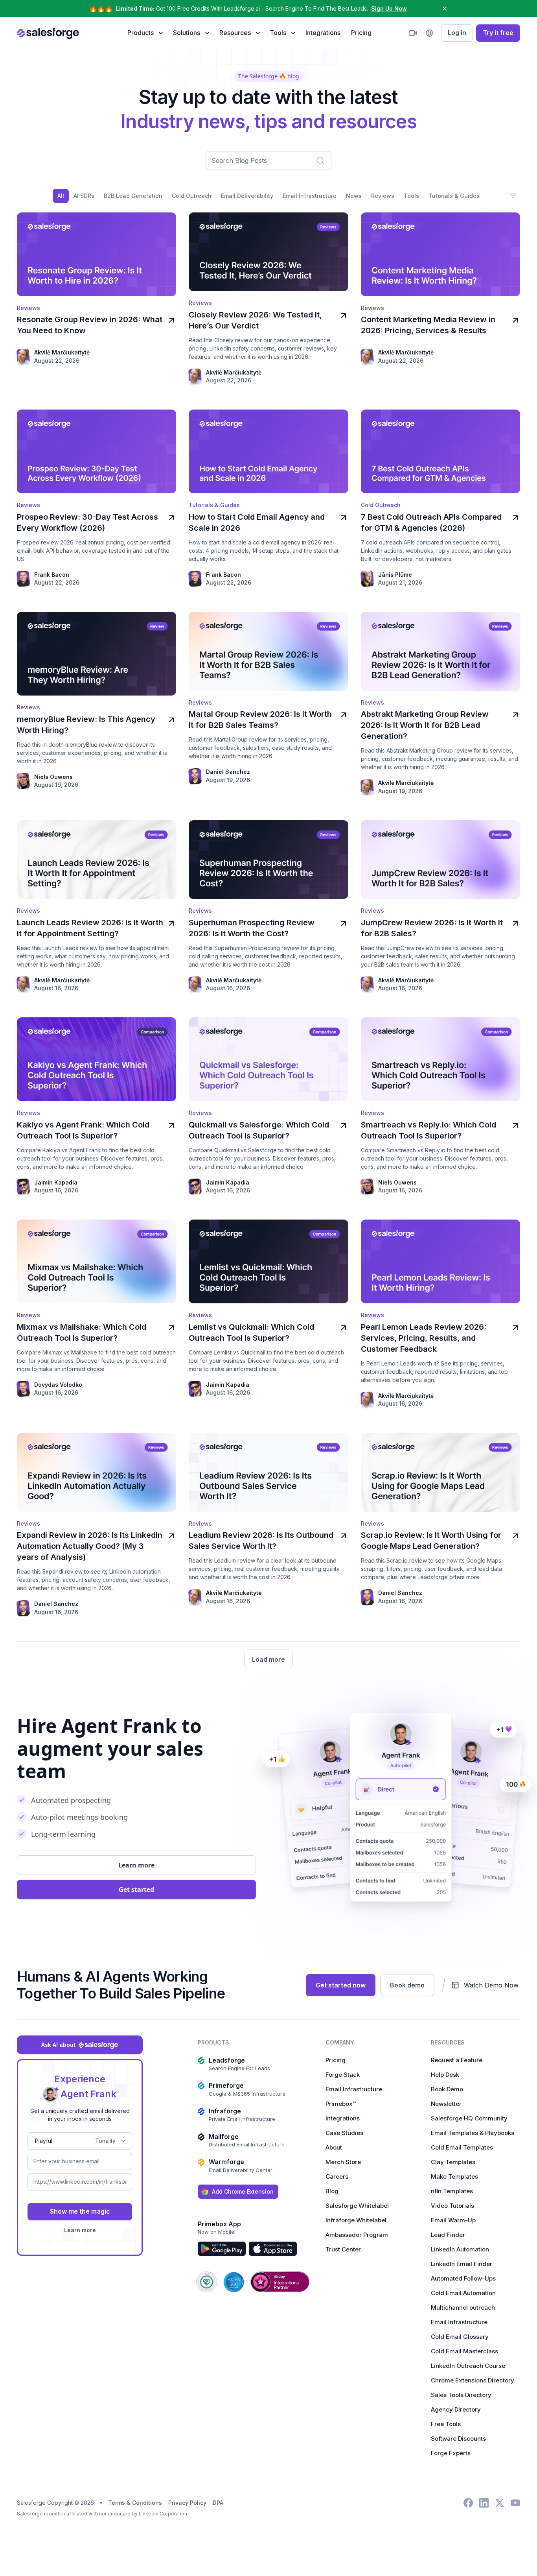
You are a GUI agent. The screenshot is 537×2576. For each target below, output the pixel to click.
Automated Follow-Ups (463, 2278)
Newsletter (446, 2104)
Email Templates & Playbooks (473, 2133)
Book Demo (447, 2089)
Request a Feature (457, 2060)
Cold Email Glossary (460, 2337)
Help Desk (445, 2075)
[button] (145, 33)
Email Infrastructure (354, 2089)
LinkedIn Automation (460, 2249)
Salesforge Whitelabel (357, 2206)
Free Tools (446, 2424)
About (334, 2147)
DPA (218, 2503)
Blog (332, 2191)
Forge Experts (451, 2453)
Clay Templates (453, 2162)
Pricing (361, 33)
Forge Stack (343, 2075)
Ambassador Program (357, 2235)
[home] (48, 33)
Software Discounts (458, 2439)
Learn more (80, 2230)
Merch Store (343, 2162)
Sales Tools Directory (461, 2395)
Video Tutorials (452, 2206)
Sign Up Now (389, 8)
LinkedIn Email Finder (462, 2264)
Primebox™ (341, 2104)
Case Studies (344, 2133)
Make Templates (454, 2176)
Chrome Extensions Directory (473, 2380)
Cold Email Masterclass (464, 2351)
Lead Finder (448, 2235)
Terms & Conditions (135, 2503)
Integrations (323, 33)
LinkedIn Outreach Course (468, 2366)
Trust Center (343, 2249)
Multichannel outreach (463, 2308)
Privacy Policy (187, 2503)
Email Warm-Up (453, 2220)
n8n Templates (452, 2191)
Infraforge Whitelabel (356, 2220)
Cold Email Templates (462, 2147)
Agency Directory (456, 2409)
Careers (337, 2176)
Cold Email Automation (463, 2293)
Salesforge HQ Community (469, 2118)
